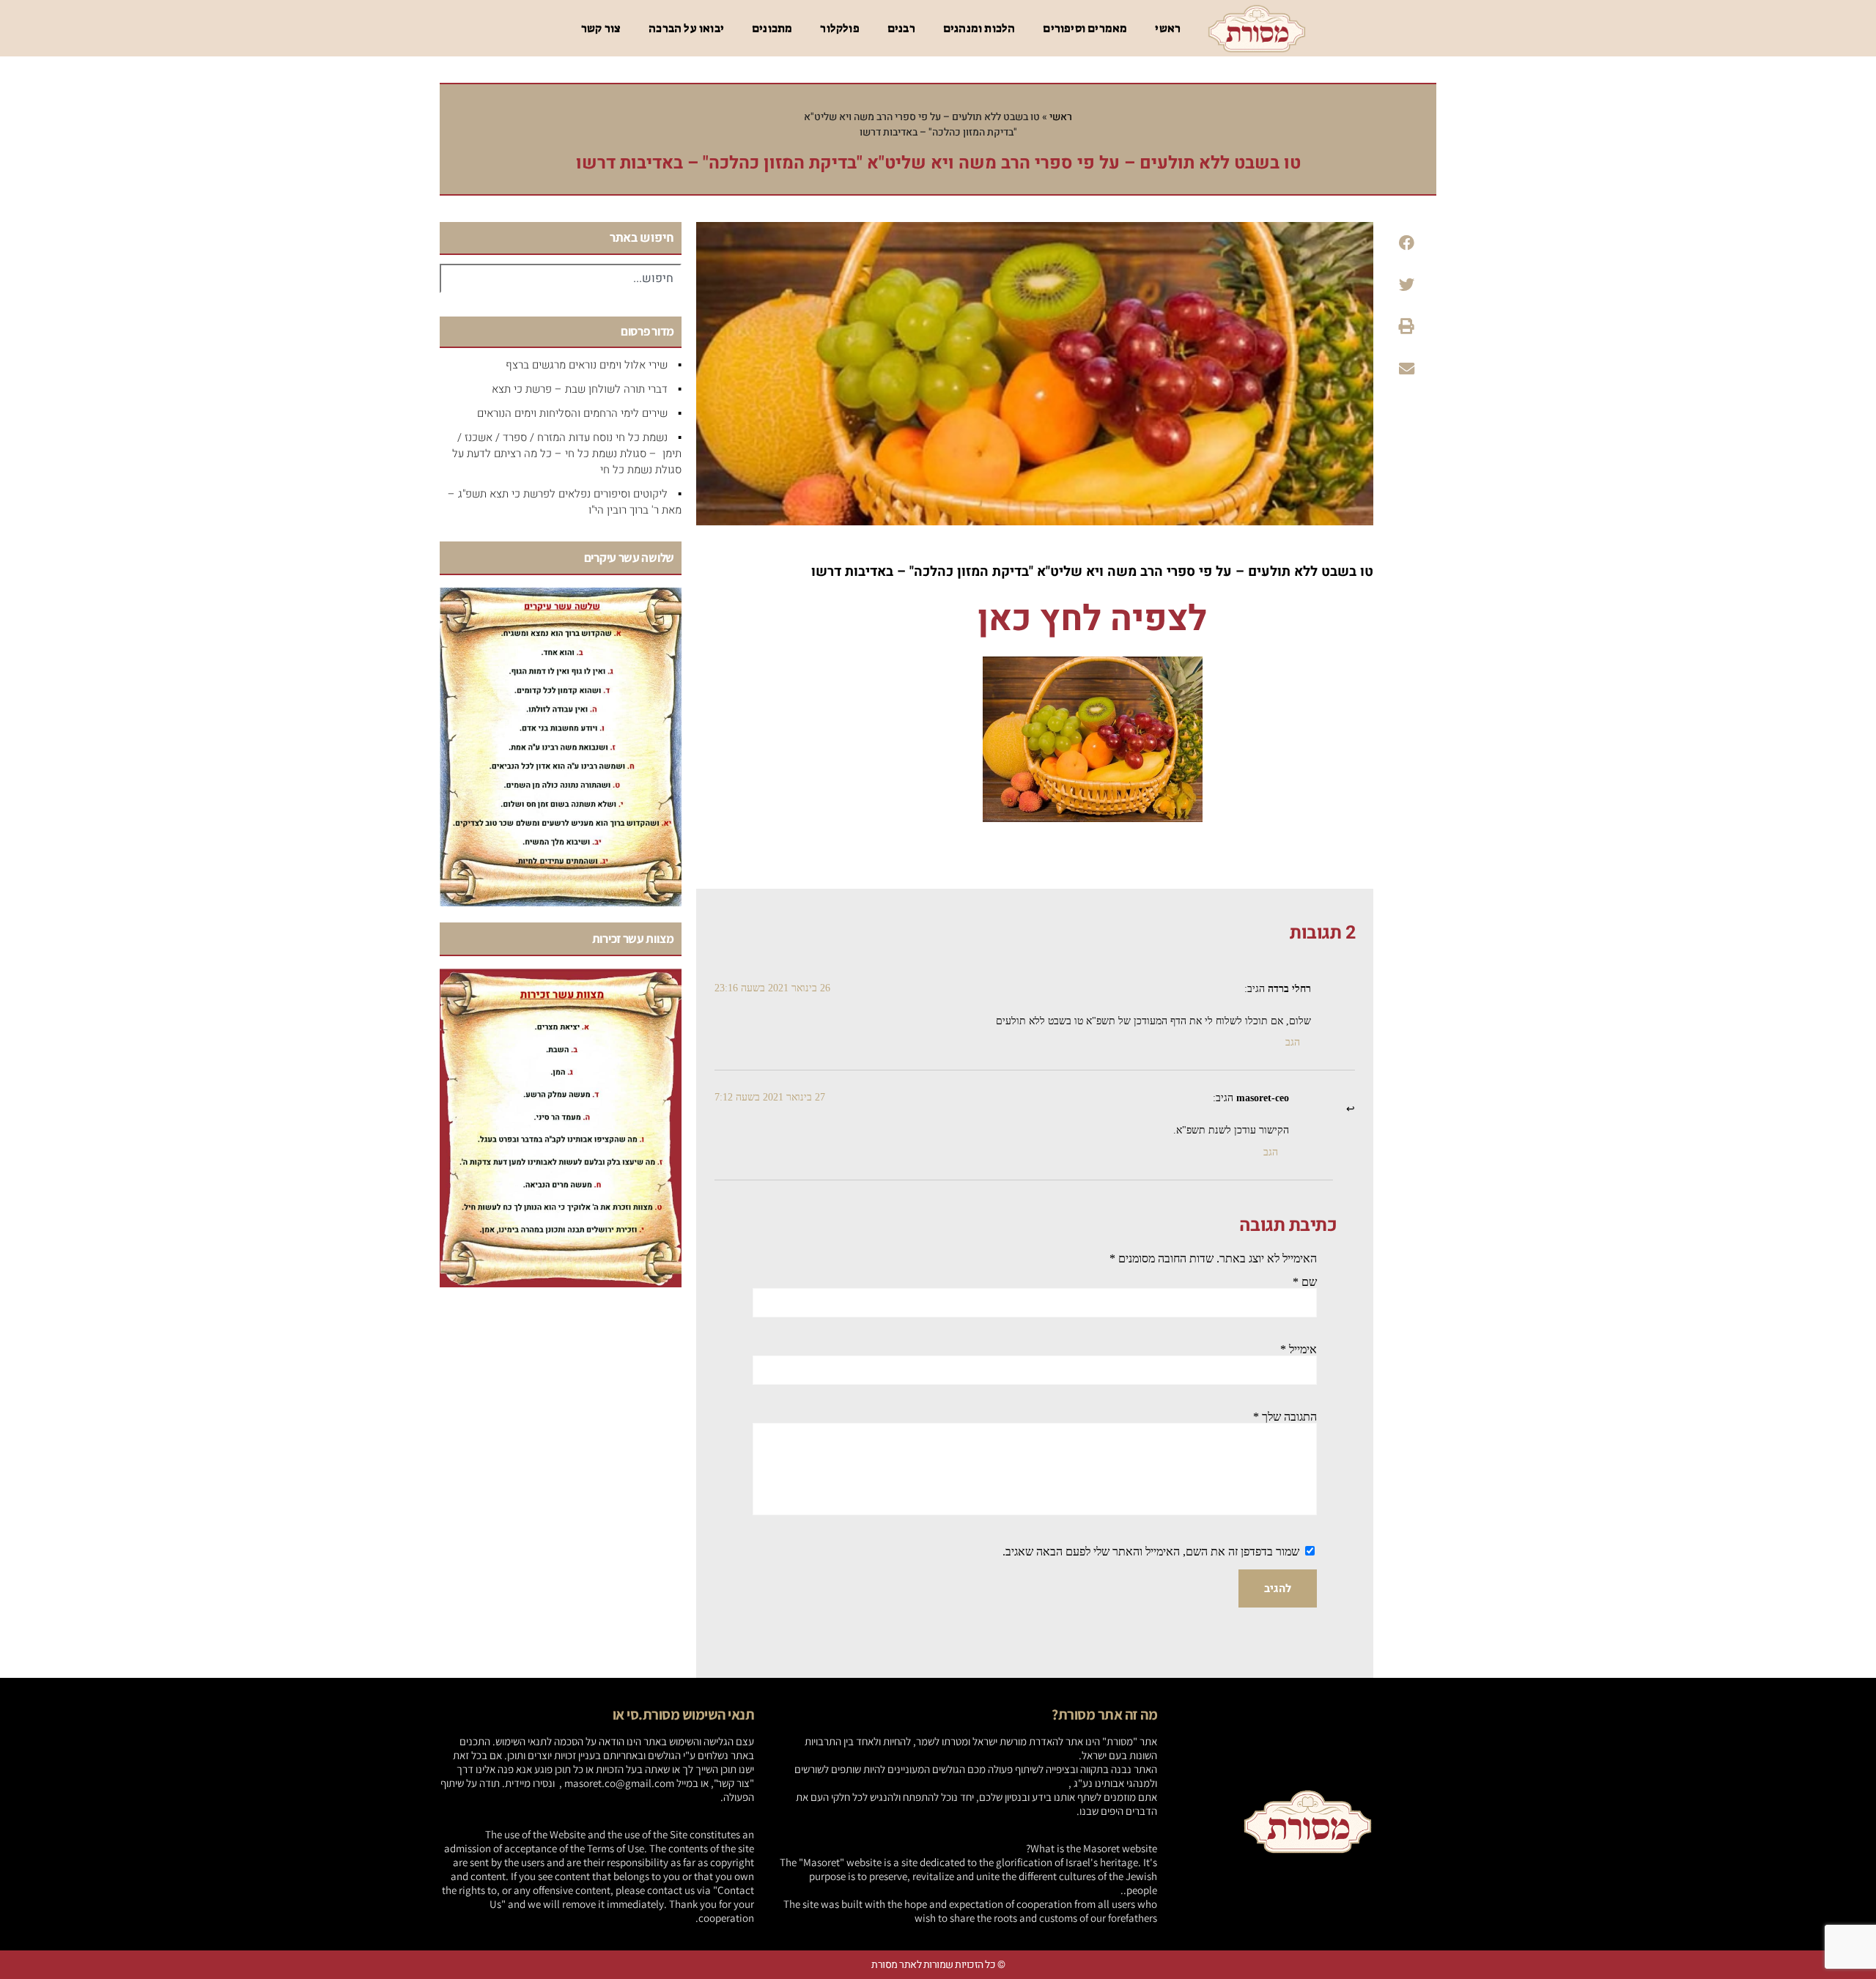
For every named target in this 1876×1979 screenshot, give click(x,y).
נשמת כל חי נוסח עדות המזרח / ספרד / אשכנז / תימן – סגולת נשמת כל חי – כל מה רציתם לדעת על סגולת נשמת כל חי (567, 454)
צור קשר (601, 28)
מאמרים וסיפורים (1085, 28)
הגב (1293, 1042)
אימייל (1299, 1349)
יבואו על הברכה (686, 28)
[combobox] (561, 278)
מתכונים (772, 28)
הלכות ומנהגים (979, 28)
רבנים (901, 28)
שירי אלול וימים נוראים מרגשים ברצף (587, 365)
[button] (1406, 243)
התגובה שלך (1285, 1417)
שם (1305, 1282)
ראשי (1168, 28)
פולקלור (839, 28)
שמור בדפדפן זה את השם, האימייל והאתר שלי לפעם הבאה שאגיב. (1151, 1551)
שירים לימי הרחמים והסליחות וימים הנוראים (572, 413)
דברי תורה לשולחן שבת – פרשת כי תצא (580, 389)
